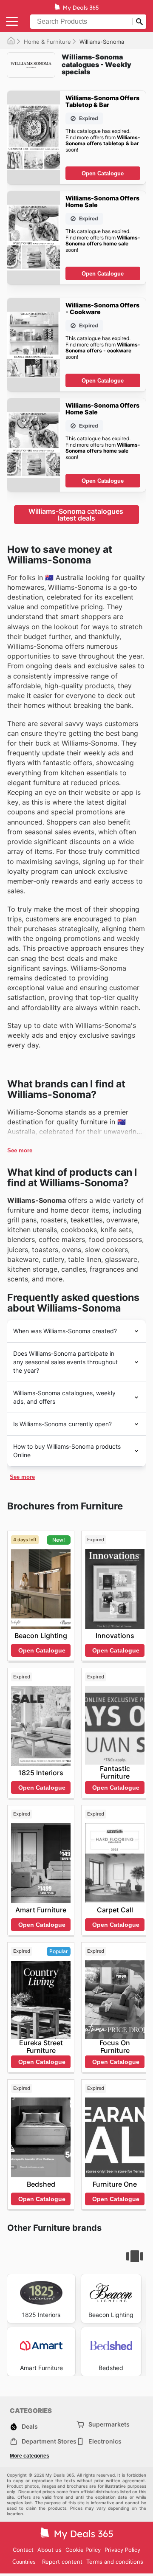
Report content (62, 2562)
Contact (23, 2550)
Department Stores (49, 2441)
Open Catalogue (103, 173)
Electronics (105, 2441)
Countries (24, 2562)
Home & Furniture (47, 42)
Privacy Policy (122, 2550)
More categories (30, 2456)
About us (50, 2550)
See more (20, 1150)
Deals (30, 2426)
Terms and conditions (115, 2562)
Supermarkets (109, 2424)
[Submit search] (139, 22)
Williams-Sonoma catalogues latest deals (77, 515)
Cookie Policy (83, 2550)
